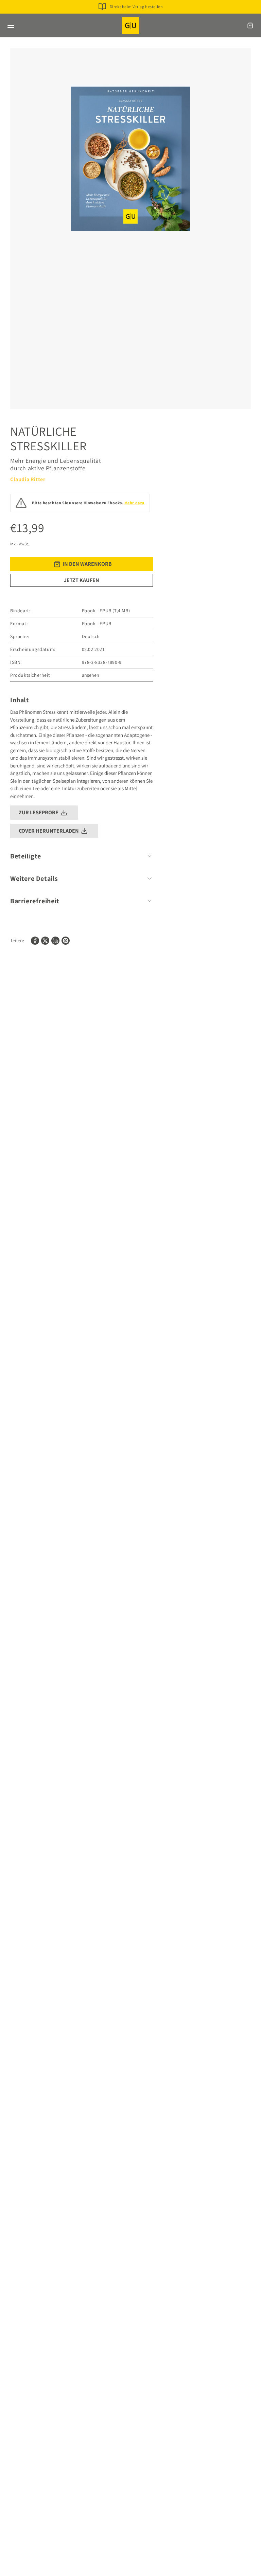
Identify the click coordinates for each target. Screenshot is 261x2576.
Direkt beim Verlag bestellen (136, 7)
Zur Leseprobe (39, 812)
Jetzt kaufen (82, 580)
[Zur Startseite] (130, 25)
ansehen (91, 675)
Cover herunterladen (49, 831)
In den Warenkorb (87, 564)
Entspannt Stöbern (136, 17)
